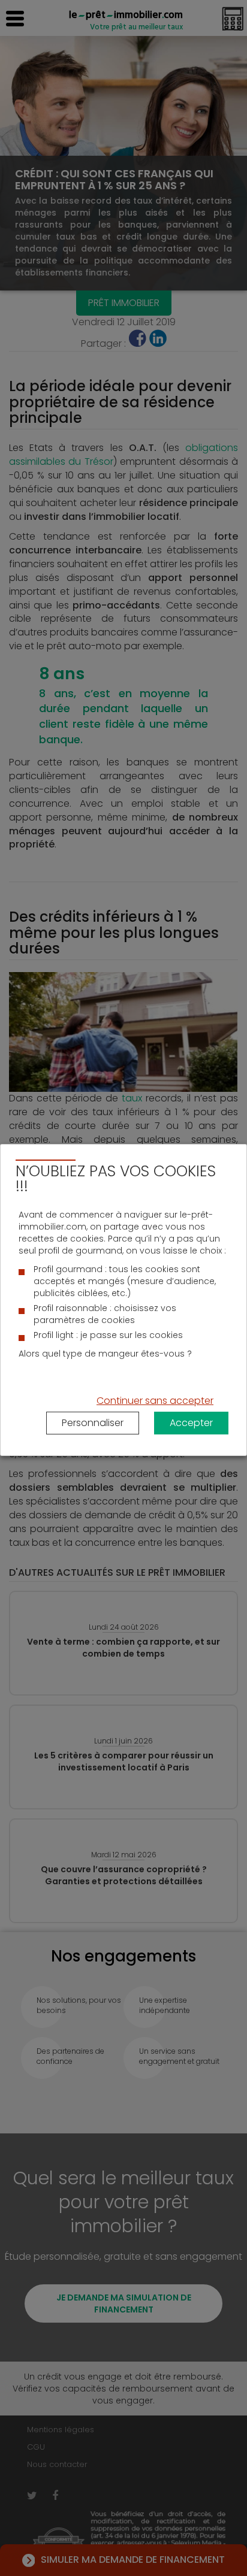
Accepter (191, 1423)
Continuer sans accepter (155, 1401)
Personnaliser (93, 1423)
